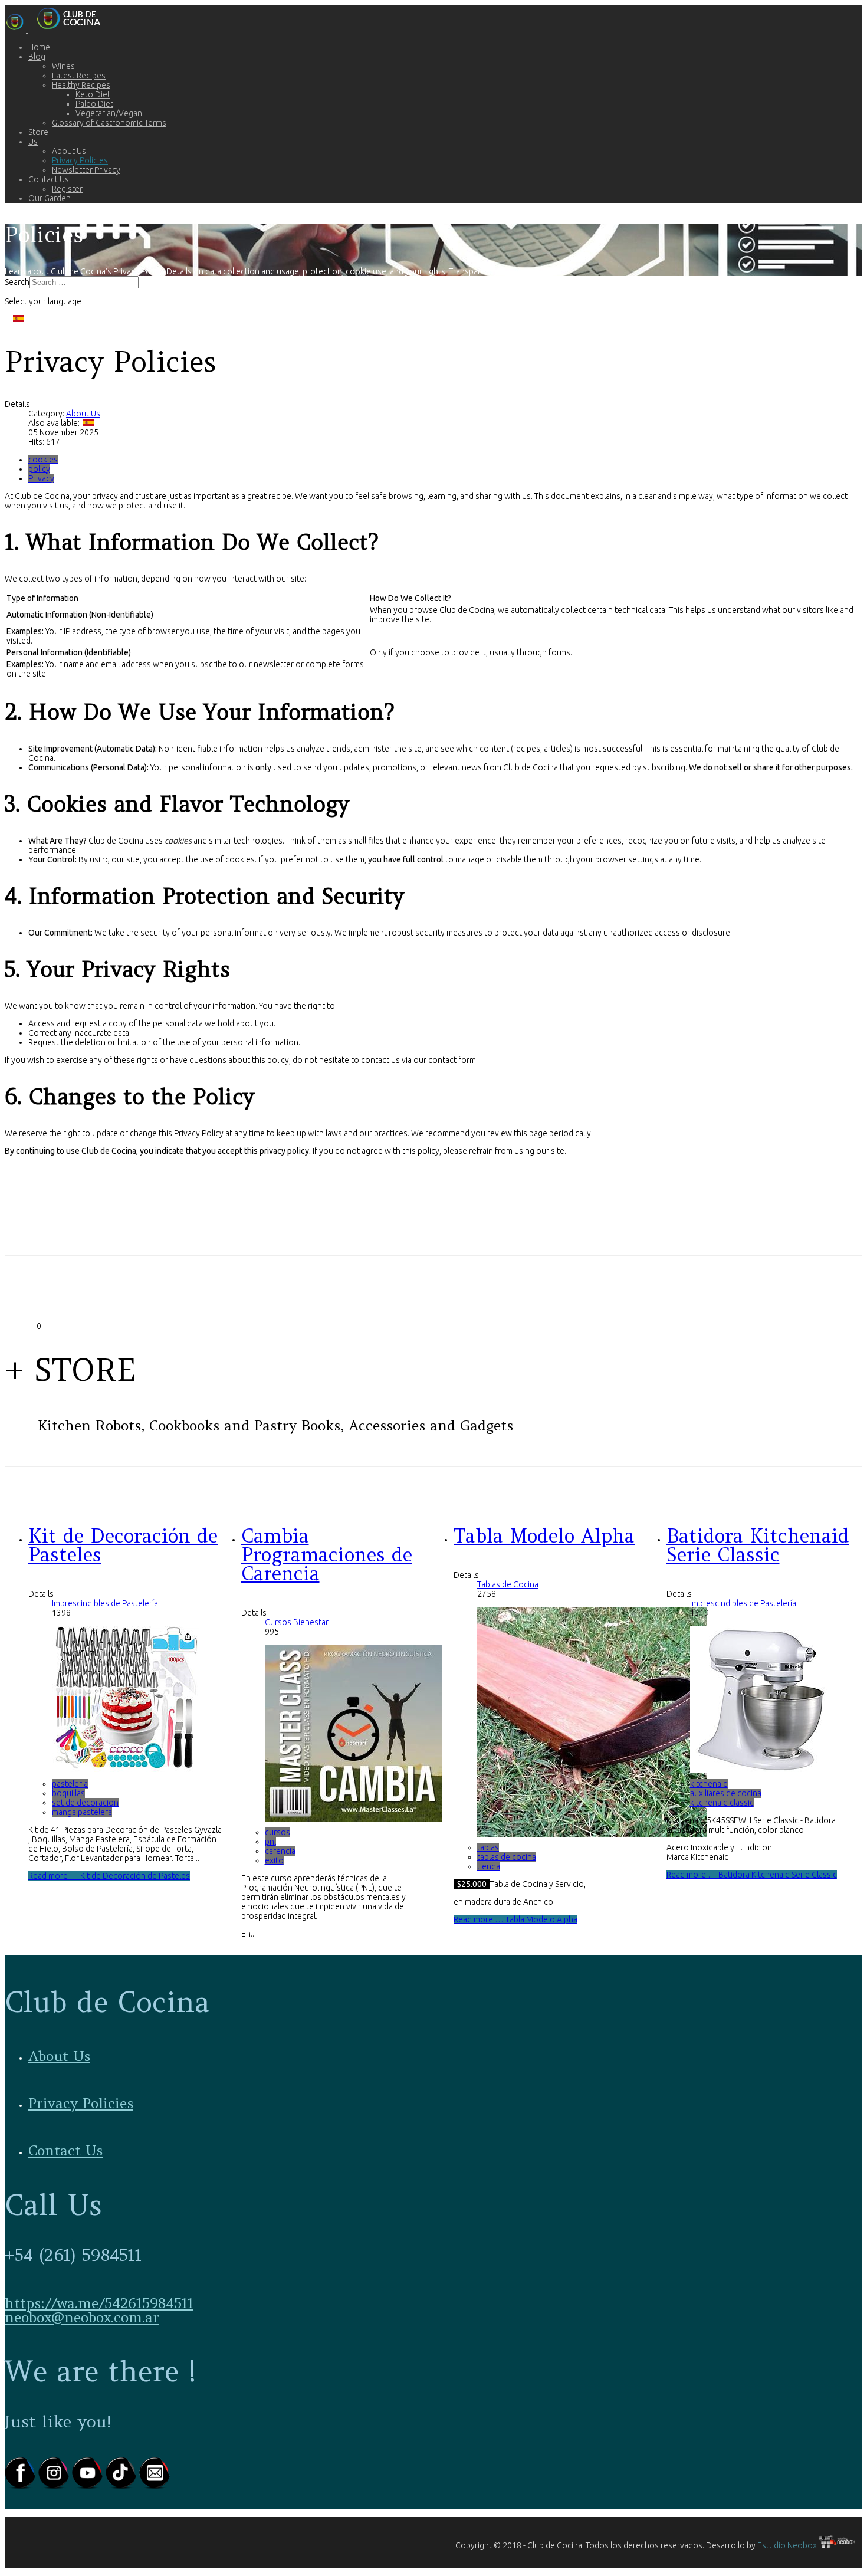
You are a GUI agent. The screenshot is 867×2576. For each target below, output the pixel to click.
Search (17, 282)
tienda (489, 1866)
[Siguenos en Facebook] (22, 2486)
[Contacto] (155, 2486)
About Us (83, 414)
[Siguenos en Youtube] (89, 2486)
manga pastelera (82, 1812)
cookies (43, 460)
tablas (488, 1847)
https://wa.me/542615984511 (99, 2303)
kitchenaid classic (722, 1803)
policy (39, 469)
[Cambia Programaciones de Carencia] (353, 1819)
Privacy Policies (81, 2103)
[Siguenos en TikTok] (122, 2486)
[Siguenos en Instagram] (55, 2486)
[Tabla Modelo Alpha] (592, 1834)
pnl (270, 1842)
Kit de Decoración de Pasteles (123, 1545)
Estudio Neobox (787, 2545)
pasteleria (70, 1784)
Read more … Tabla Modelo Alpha (515, 1919)
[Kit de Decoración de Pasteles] (126, 1770)
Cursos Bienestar (297, 1622)
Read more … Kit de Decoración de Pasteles (109, 1876)
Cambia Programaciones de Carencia (327, 1555)
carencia (280, 1851)
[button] (37, 57)
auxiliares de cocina (726, 1793)
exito (274, 1860)
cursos (277, 1832)
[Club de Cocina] (58, 29)
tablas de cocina (507, 1857)
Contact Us (65, 2150)
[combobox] (84, 282)
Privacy (41, 478)
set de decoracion (85, 1803)
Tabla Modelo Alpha (544, 1536)
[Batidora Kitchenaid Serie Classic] (764, 1770)
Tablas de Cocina (508, 1584)
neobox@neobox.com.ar (82, 2317)
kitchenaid (709, 1784)
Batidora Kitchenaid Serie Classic (758, 1545)
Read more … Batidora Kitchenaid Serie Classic (752, 1875)
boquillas (68, 1793)
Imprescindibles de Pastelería (105, 1603)
